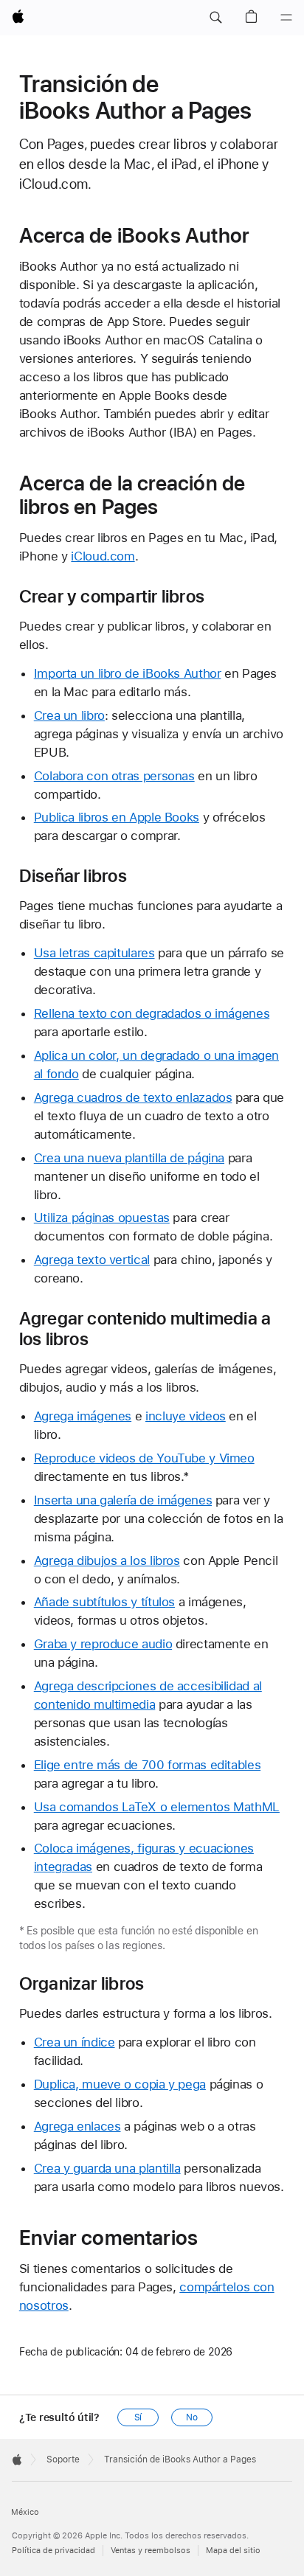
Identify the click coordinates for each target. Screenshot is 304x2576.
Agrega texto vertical (92, 1260)
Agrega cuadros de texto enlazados (133, 1097)
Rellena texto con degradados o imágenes (152, 1013)
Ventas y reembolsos (151, 2551)
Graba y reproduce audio (103, 1644)
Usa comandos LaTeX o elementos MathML (157, 1807)
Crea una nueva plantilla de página (129, 1158)
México (25, 2512)
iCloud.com (103, 556)
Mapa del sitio (233, 2551)
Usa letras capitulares (94, 953)
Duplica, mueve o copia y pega (120, 2084)
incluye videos (186, 1416)
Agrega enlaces (77, 2126)
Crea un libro (69, 715)
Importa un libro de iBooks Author (128, 673)
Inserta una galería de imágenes (123, 1500)
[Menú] (286, 18)
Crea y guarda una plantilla (107, 2168)
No (192, 2417)
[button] (215, 18)
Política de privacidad (53, 2551)
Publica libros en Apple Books (117, 817)
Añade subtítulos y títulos (104, 1602)
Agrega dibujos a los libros (107, 1560)
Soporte (63, 2459)
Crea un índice (75, 2042)
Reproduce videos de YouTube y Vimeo (144, 1458)
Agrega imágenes (83, 1416)
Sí (138, 2417)
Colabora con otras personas (114, 776)
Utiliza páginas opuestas (102, 1218)
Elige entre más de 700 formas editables (147, 1765)
